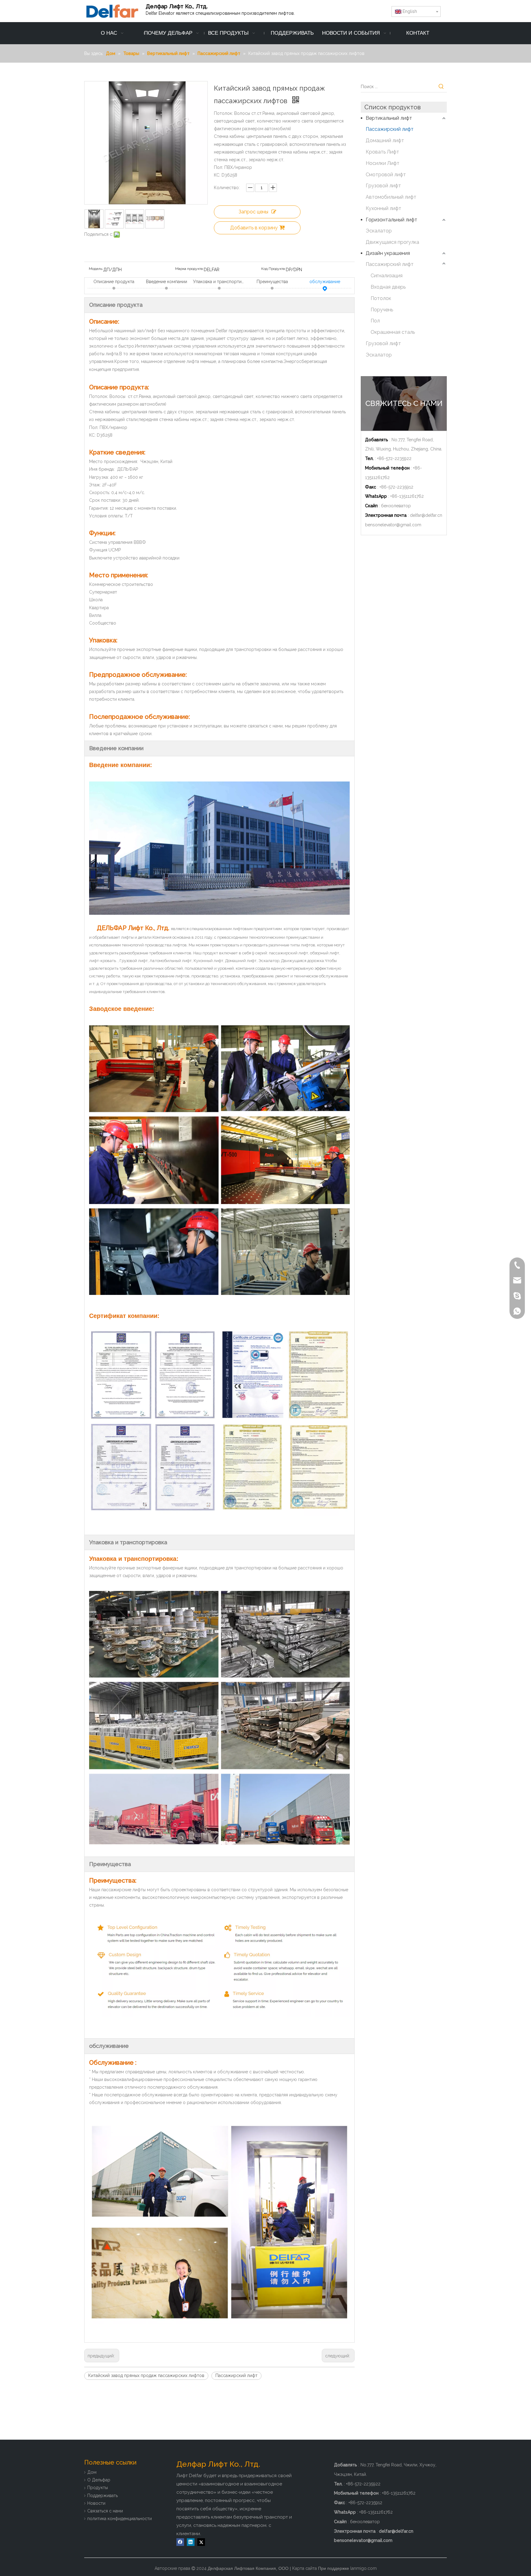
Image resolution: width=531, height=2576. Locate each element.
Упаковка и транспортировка (219, 282)
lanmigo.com (364, 2568)
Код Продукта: (273, 269)
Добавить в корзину (254, 228)
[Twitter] (201, 2542)
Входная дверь (388, 287)
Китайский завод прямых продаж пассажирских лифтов (146, 2375)
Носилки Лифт (383, 163)
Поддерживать (102, 2496)
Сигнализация (387, 276)
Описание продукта (114, 282)
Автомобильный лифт (391, 197)
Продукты (98, 2488)
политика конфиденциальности (120, 2519)
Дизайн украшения (388, 253)
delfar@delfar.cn (426, 515)
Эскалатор (379, 231)
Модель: (96, 269)
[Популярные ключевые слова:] (441, 87)
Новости (96, 2503)
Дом (92, 2472)
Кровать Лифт (382, 152)
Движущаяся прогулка (392, 242)
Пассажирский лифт (236, 2375)
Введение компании (167, 282)
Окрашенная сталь (393, 332)
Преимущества (272, 282)
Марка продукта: (189, 269)
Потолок (381, 298)
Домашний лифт (385, 140)
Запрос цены (253, 212)
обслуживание (325, 282)
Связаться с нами (105, 2511)
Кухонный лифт (383, 208)
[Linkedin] (191, 2542)
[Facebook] (180, 2542)
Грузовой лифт (383, 186)
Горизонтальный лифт (391, 220)
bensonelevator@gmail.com (393, 525)
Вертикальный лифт (389, 118)
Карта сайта (305, 2568)
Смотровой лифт (386, 175)
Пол (375, 321)
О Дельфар (99, 2480)
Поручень (382, 310)
